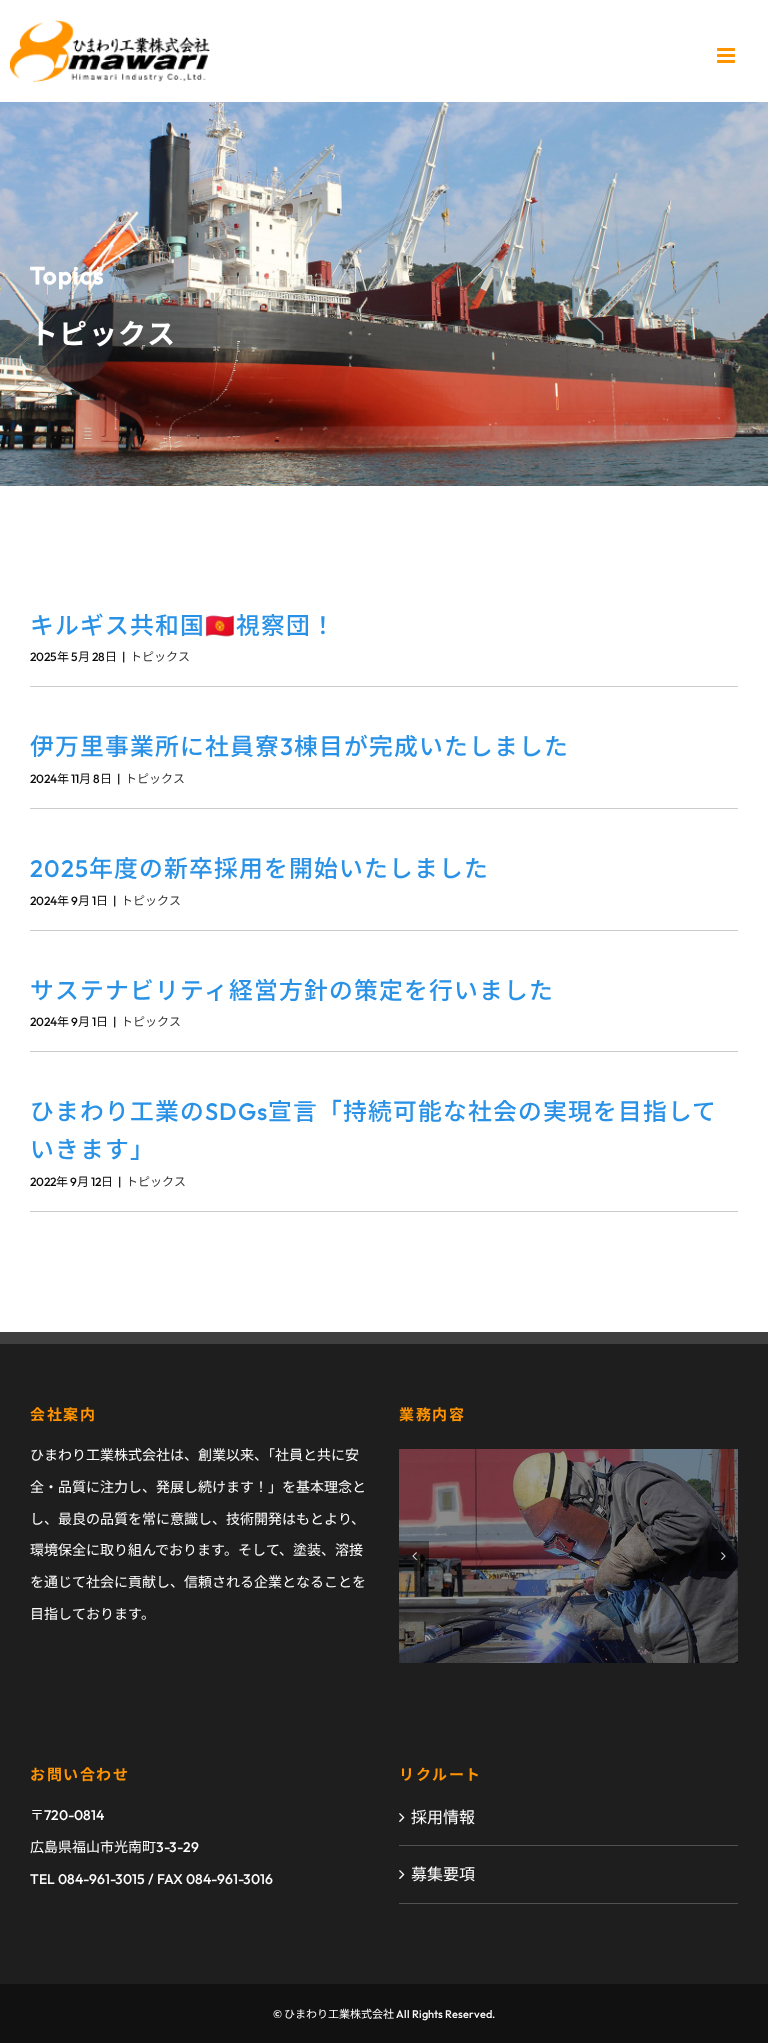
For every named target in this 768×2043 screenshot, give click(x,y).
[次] (723, 1556)
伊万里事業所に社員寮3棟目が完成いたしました (299, 746)
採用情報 (443, 1817)
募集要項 (443, 1874)
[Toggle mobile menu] (727, 55)
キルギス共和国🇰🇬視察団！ (183, 625)
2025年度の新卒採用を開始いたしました (259, 868)
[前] (414, 1556)
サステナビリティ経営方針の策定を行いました (292, 990)
